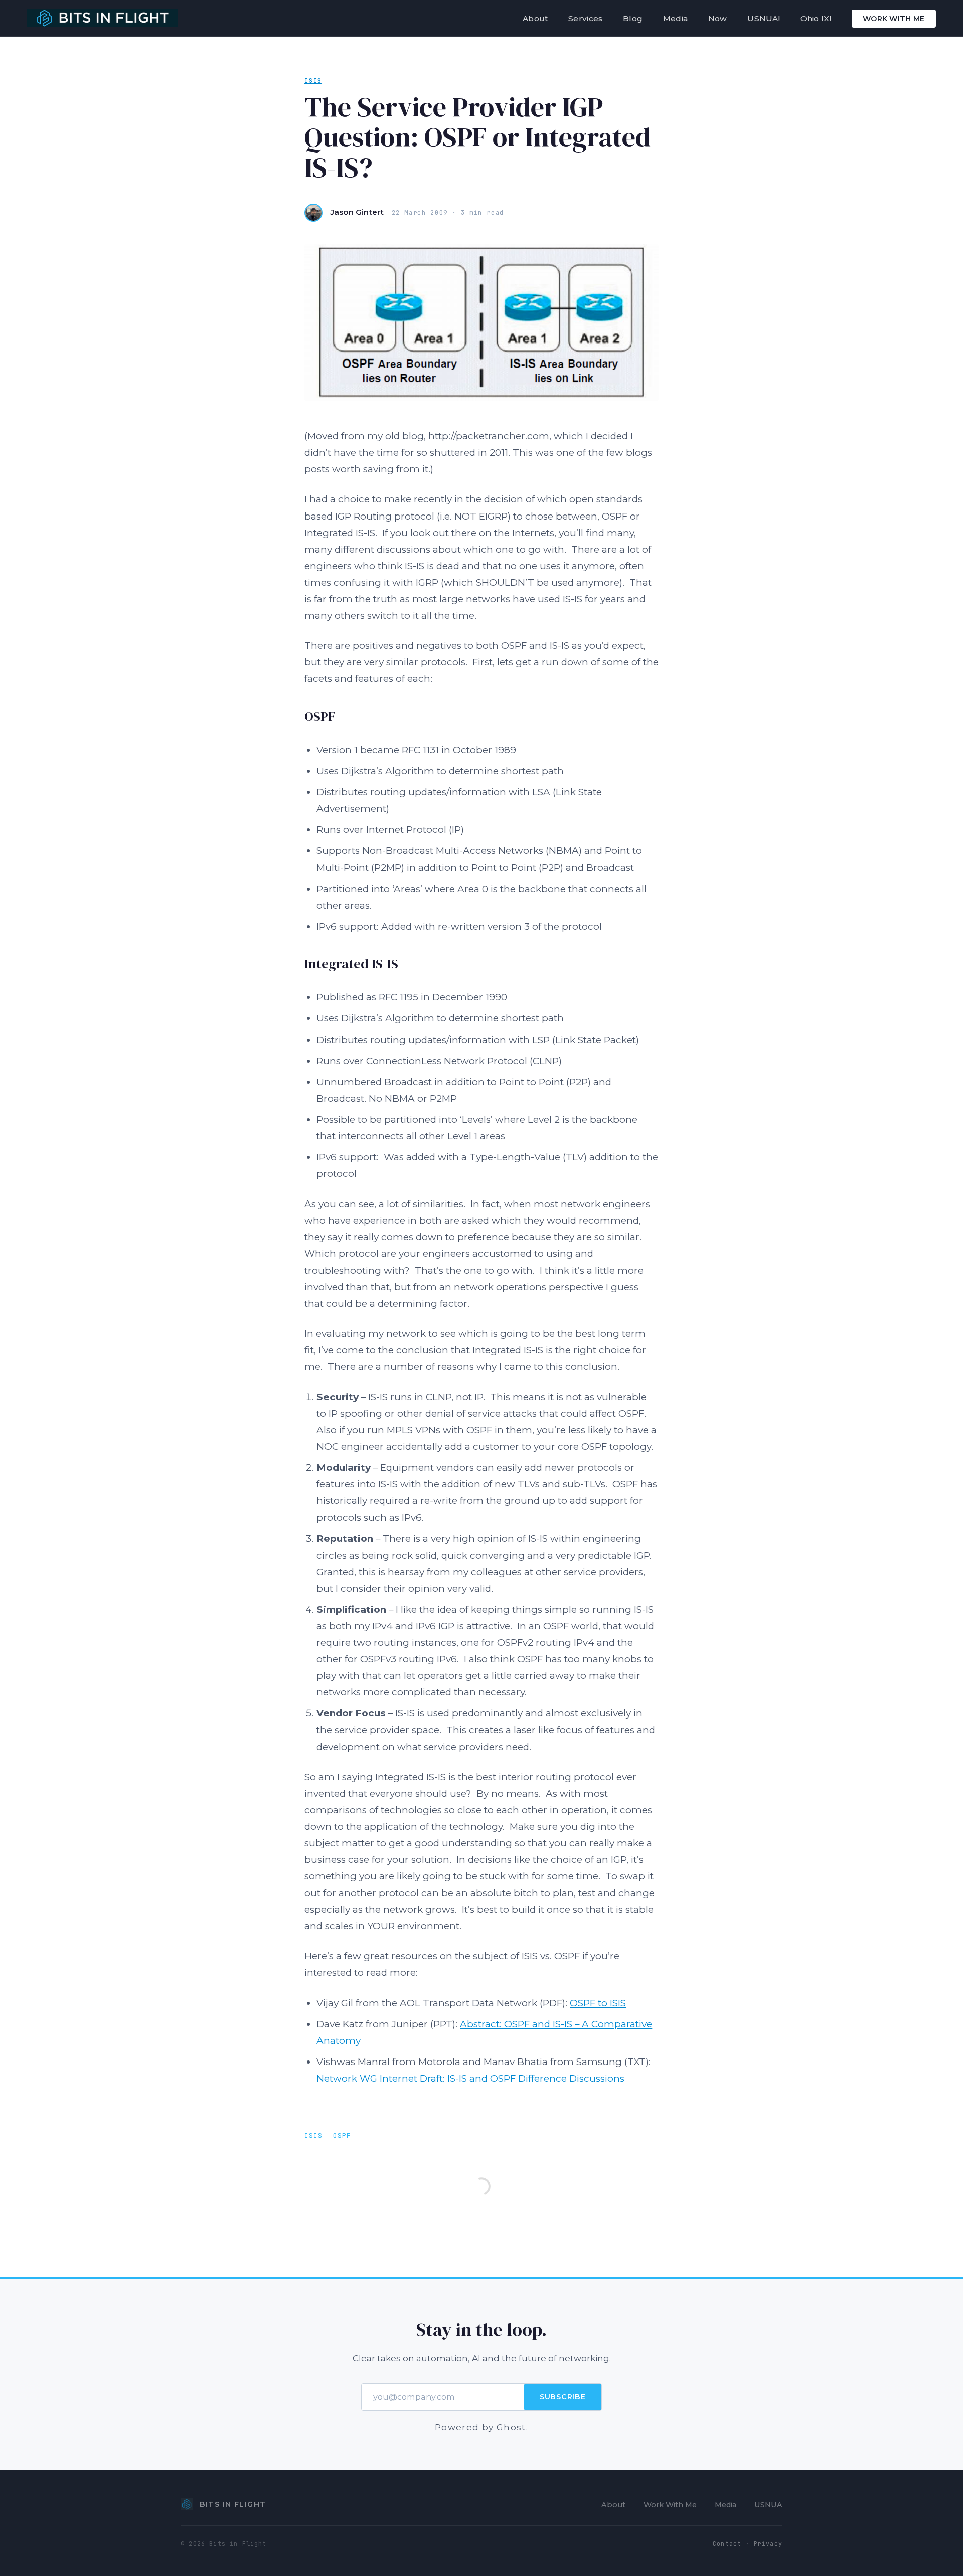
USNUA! (764, 18)
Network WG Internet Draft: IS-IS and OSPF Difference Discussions (470, 2078)
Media (676, 18)
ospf (342, 2135)
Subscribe (563, 2397)
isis (313, 81)
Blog (633, 18)
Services (585, 18)
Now (718, 18)
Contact (727, 2544)
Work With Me (894, 19)
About (535, 18)
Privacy (768, 2544)
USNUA (768, 2505)
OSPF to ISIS (598, 2003)
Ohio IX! (816, 18)
